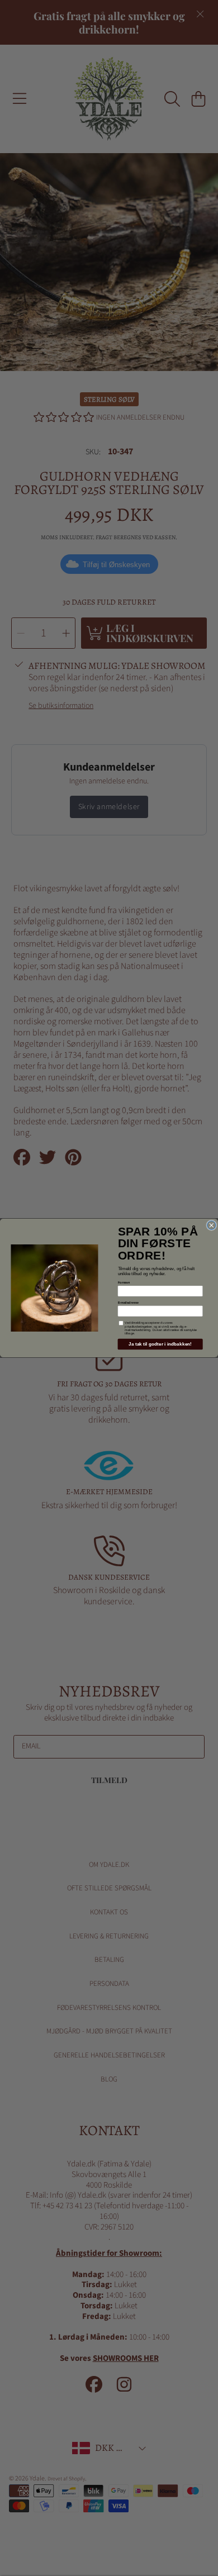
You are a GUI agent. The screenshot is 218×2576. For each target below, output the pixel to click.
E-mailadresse (128, 1303)
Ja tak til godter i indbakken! (160, 1344)
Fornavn (124, 1282)
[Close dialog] (212, 1225)
